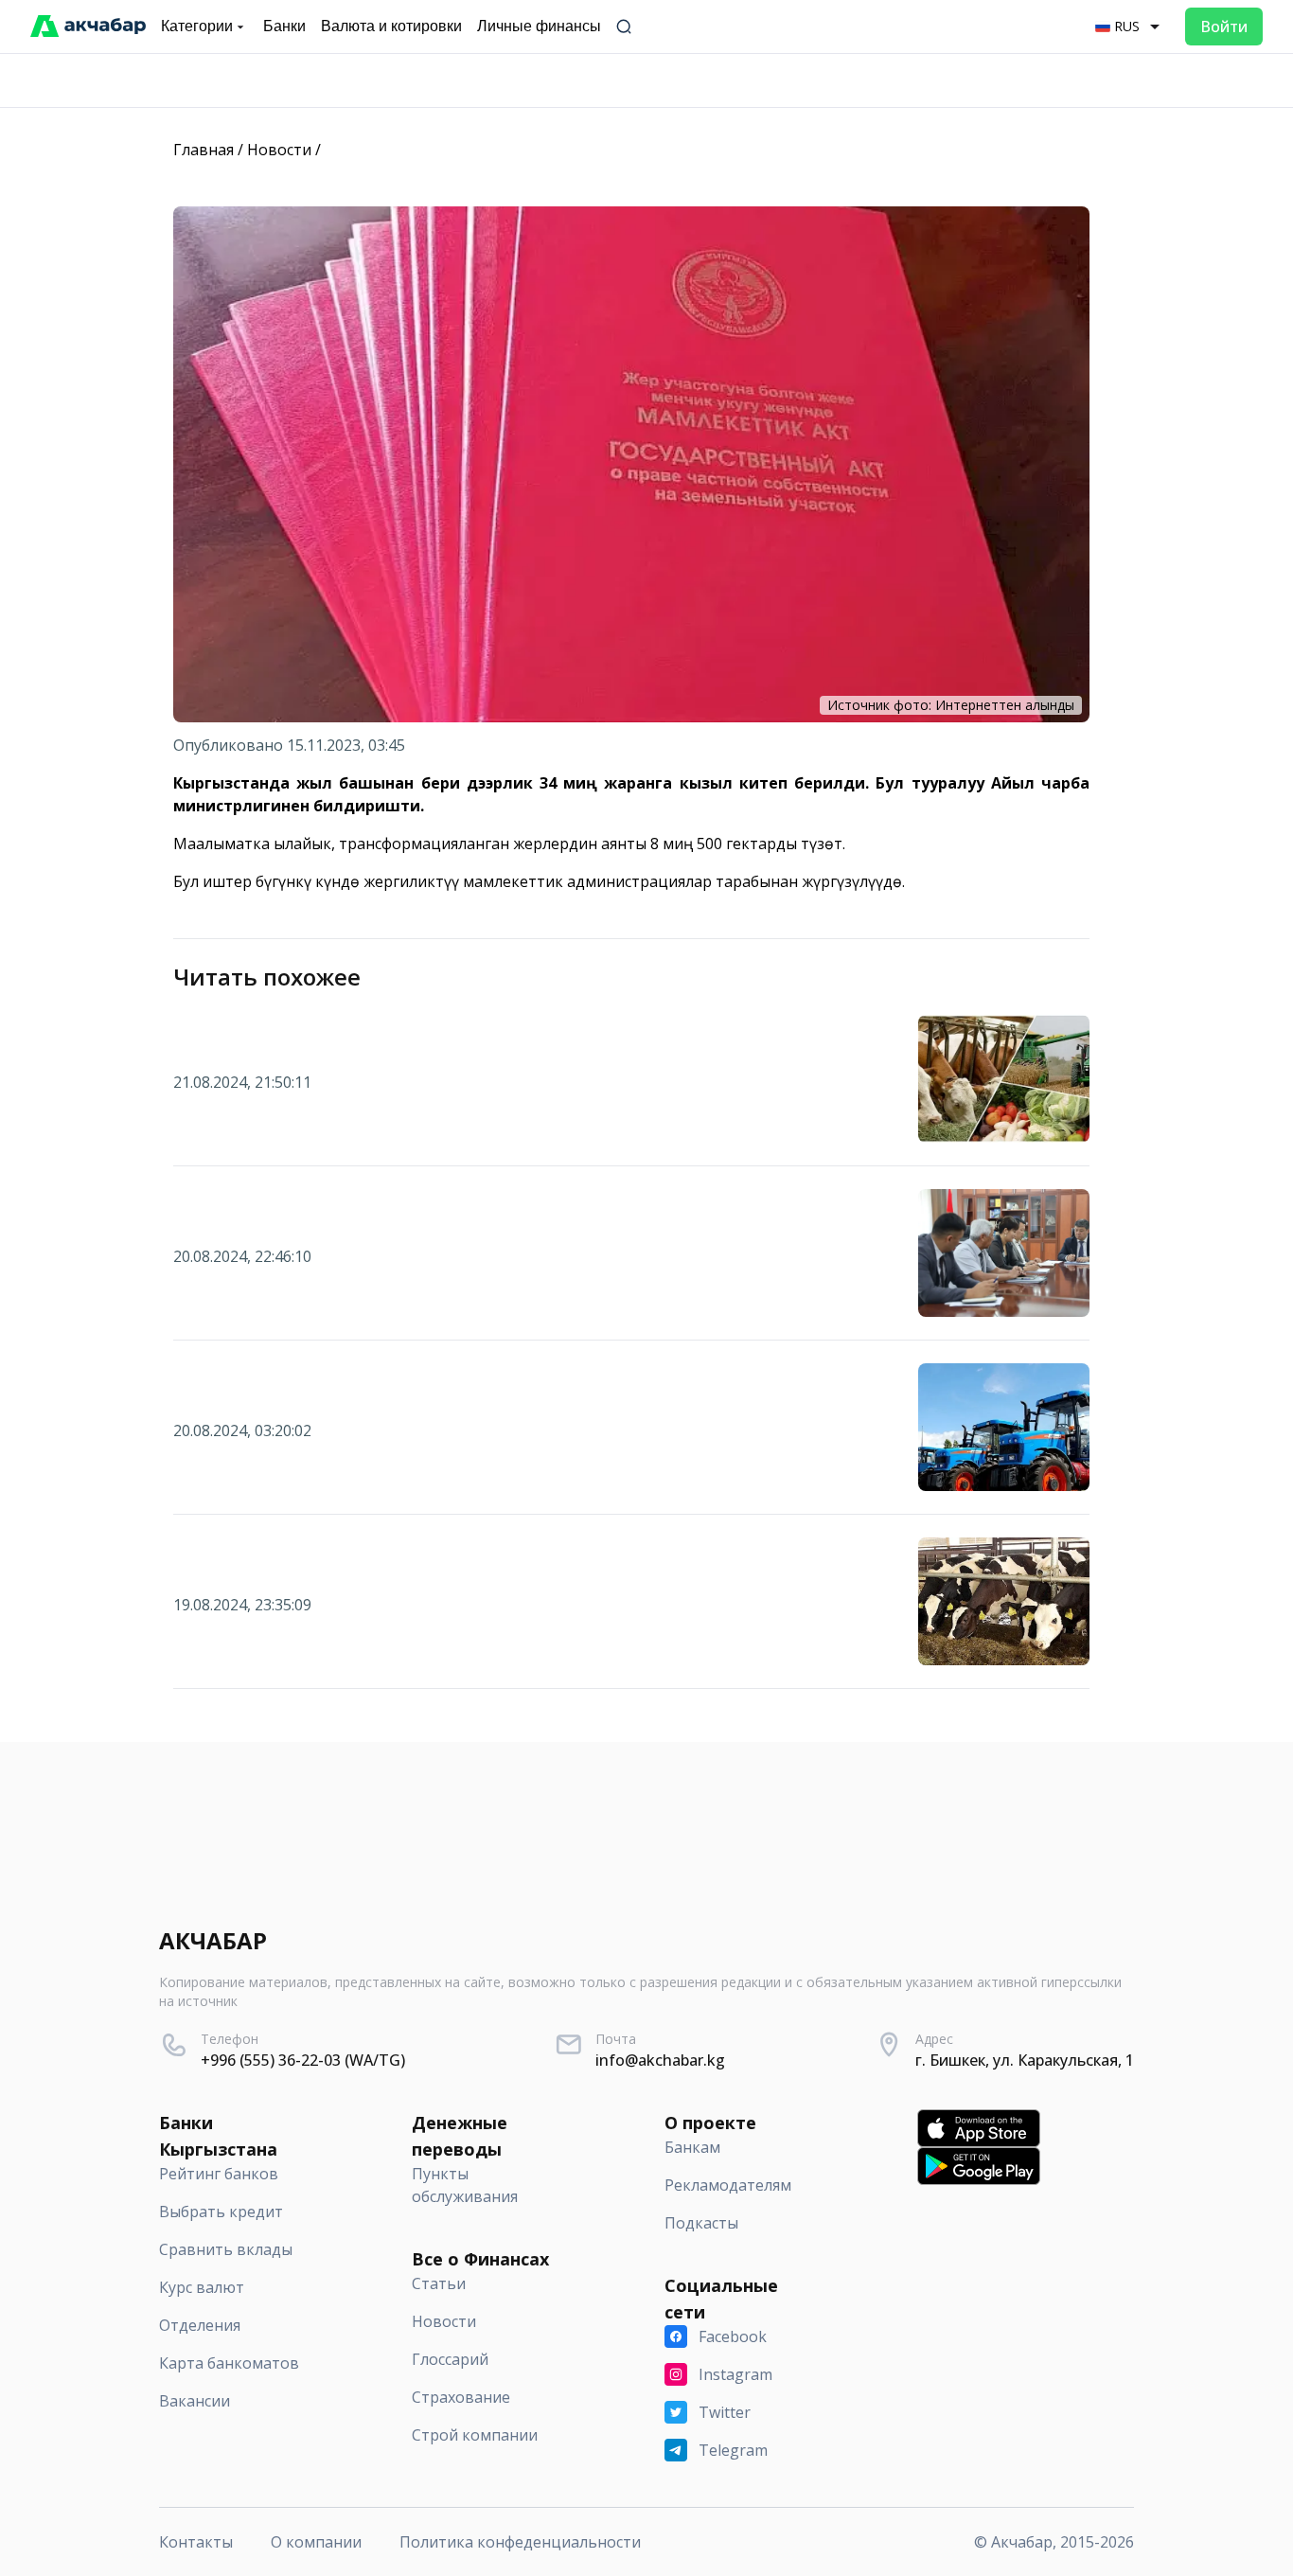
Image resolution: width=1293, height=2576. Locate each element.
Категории (197, 26)
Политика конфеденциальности (520, 2542)
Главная (204, 150)
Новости (279, 150)
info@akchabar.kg (660, 2060)
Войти (1224, 27)
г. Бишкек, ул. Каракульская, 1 (1025, 2060)
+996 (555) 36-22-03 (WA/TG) (303, 2060)
